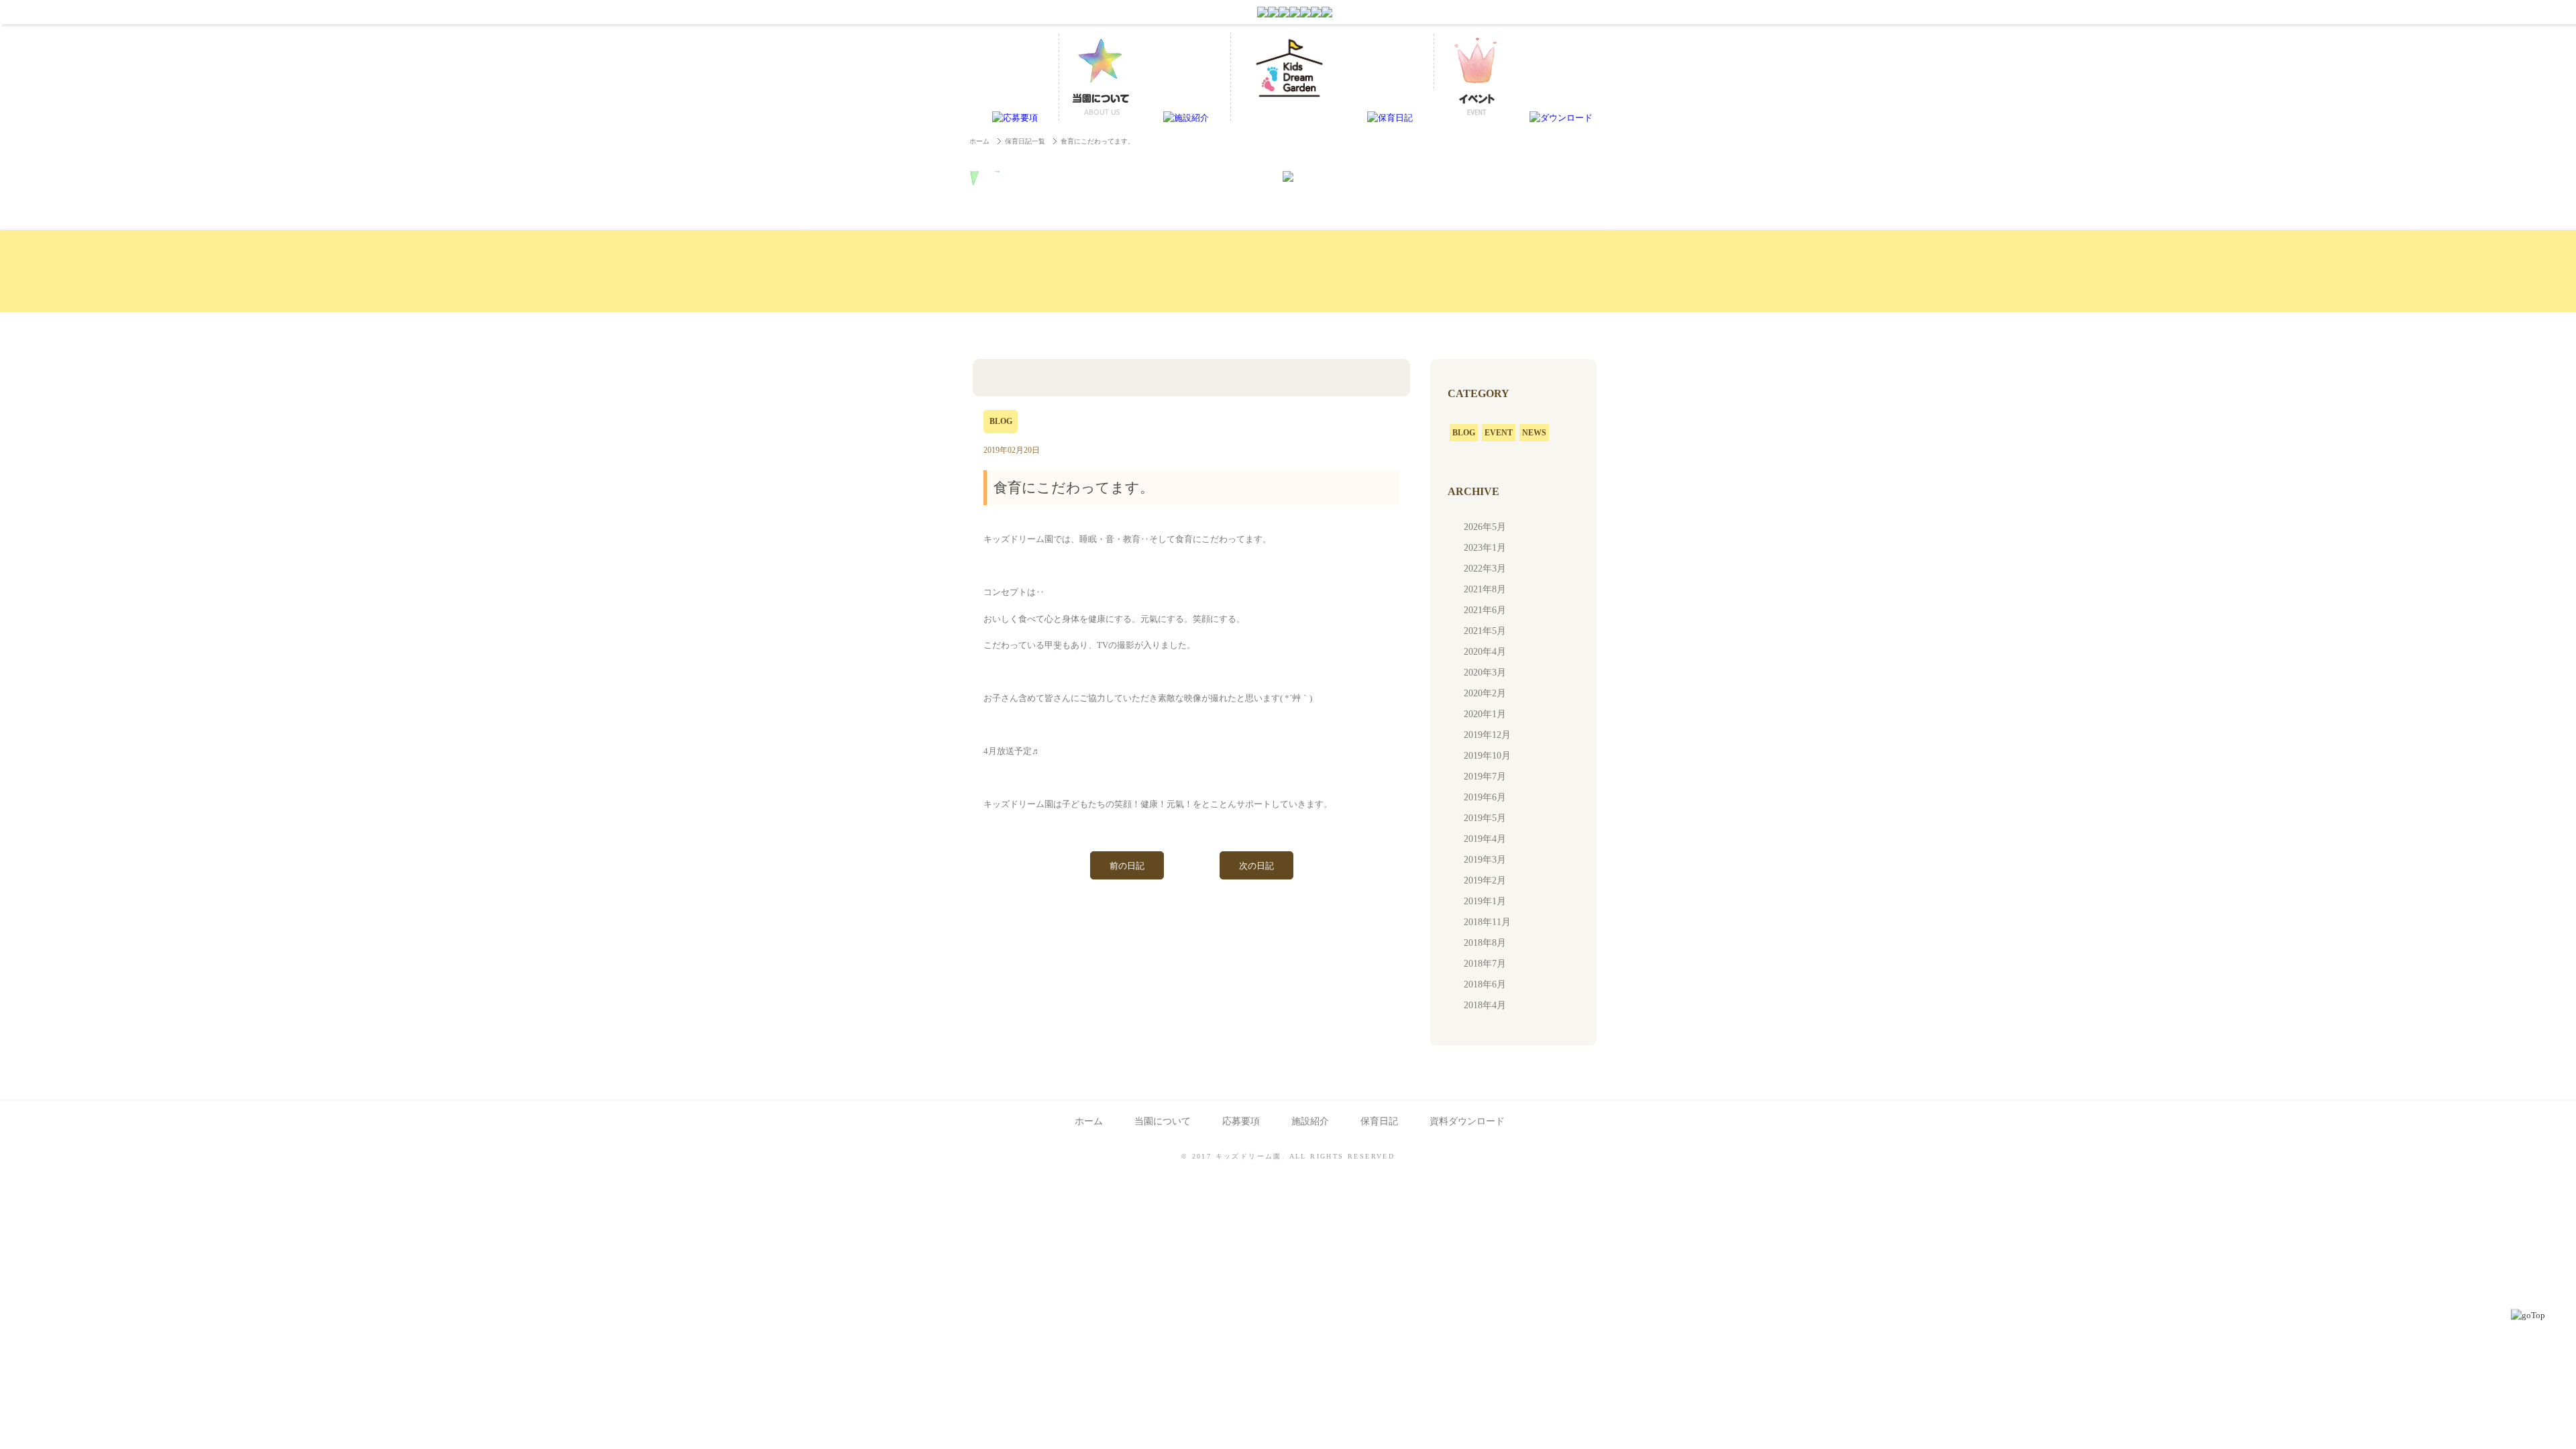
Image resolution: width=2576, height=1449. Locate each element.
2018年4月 (1485, 1005)
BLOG (1464, 433)
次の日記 (1256, 866)
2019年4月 (1485, 839)
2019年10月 (1487, 756)
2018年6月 (1485, 984)
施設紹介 (1310, 1121)
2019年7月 (1485, 776)
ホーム (979, 141)
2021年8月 (1485, 589)
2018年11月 (1487, 922)
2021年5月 (1485, 631)
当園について (1163, 1121)
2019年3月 (1485, 860)
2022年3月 (1485, 569)
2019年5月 (1485, 818)
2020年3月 (1485, 673)
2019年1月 (1485, 901)
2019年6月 (1485, 797)
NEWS (1534, 433)
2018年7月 (1485, 964)
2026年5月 (1485, 527)
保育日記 (1379, 1121)
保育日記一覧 (1025, 141)
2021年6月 (1485, 610)
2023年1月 (1485, 548)
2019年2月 (1485, 880)
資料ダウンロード (1467, 1121)
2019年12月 (1487, 735)
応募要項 (1241, 1121)
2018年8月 (1485, 943)
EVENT (1499, 433)
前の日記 (1127, 866)
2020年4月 (1485, 652)
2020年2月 (1485, 693)
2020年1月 (1485, 714)
